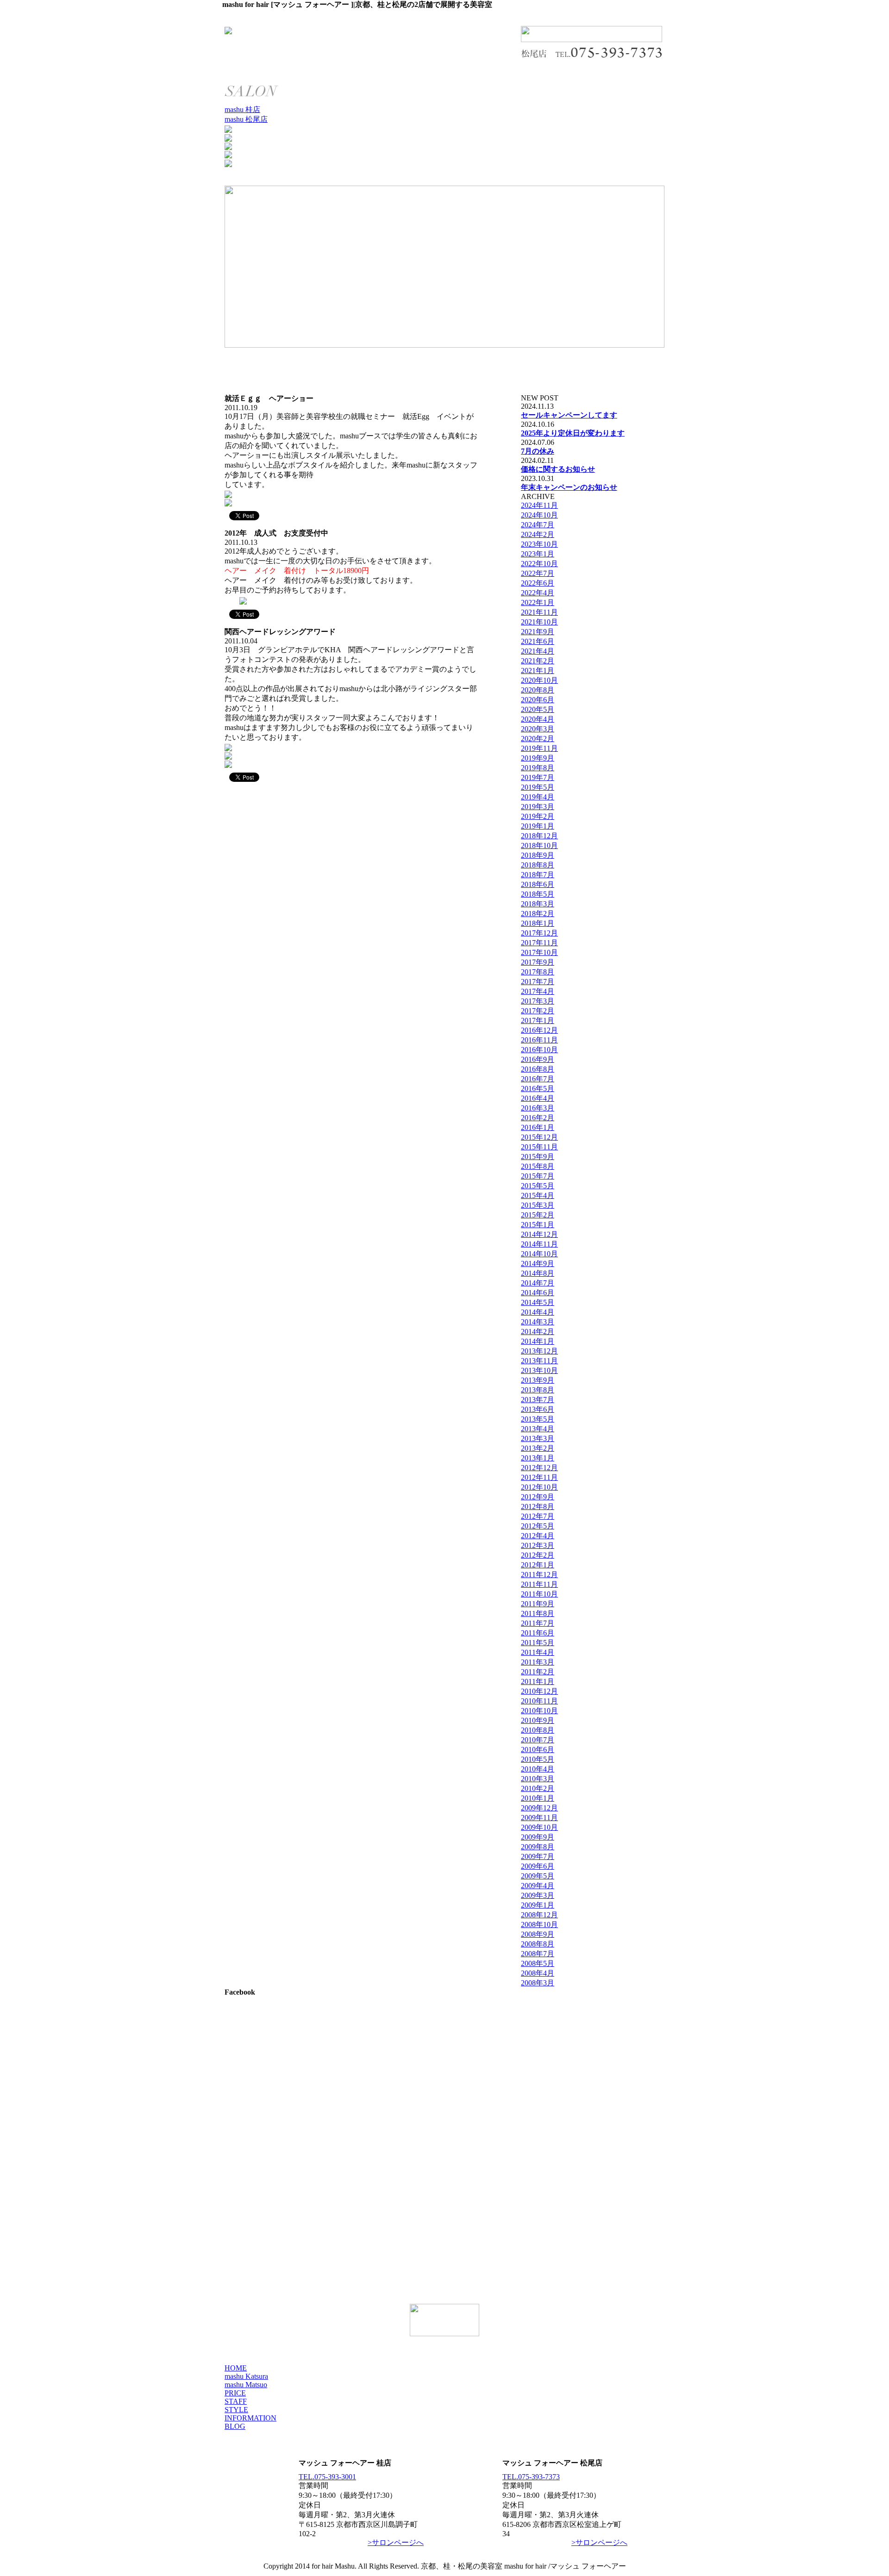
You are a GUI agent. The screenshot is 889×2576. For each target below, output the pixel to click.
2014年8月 (538, 1273)
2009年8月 (538, 1847)
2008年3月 (538, 1983)
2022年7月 (538, 573)
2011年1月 (538, 1681)
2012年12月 (539, 1468)
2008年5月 (538, 1963)
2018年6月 (538, 884)
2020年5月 (538, 709)
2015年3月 (538, 1205)
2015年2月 (538, 1215)
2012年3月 (538, 1545)
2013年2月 (538, 1448)
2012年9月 (538, 1497)
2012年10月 (539, 1487)
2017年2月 (538, 1011)
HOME (236, 2368)
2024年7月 (538, 525)
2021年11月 (539, 612)
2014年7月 (538, 1283)
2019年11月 (539, 748)
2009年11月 (539, 1818)
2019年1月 (538, 826)
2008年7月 (538, 1954)
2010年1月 (538, 1798)
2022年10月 (539, 564)
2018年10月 (539, 845)
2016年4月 (538, 1098)
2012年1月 (538, 1565)
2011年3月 (538, 1662)
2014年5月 (538, 1302)
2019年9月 (538, 758)
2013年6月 (538, 1409)
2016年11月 (539, 1040)
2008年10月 (539, 1924)
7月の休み (538, 451)
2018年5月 (538, 894)
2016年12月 (539, 1030)
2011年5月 (538, 1643)
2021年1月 (538, 671)
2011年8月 (538, 1613)
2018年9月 (538, 855)
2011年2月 (538, 1672)
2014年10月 (539, 1254)
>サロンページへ (396, 2542)
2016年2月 (538, 1118)
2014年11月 (539, 1244)
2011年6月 (538, 1633)
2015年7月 (538, 1176)
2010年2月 (538, 1788)
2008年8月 (538, 1944)
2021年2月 (538, 661)
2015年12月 (539, 1137)
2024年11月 (539, 505)
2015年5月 (538, 1186)
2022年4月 (538, 593)
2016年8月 (538, 1069)
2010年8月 (538, 1730)
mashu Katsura (246, 2376)
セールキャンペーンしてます (569, 415)
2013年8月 (538, 1390)
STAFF (236, 2401)
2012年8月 (538, 1506)
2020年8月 (538, 690)
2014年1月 (538, 1341)
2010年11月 (539, 1701)
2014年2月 (538, 1332)
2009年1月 (538, 1905)
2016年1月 (538, 1127)
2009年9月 (538, 1837)
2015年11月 (539, 1147)
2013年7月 (538, 1400)
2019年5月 (538, 787)
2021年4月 (538, 651)
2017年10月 (539, 952)
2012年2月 (538, 1555)
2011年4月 (538, 1652)
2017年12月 (539, 933)
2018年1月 (538, 923)
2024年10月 (539, 515)
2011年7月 (538, 1623)
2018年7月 (538, 875)
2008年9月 (538, 1934)
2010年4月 (538, 1769)
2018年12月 (539, 836)
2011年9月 (538, 1604)
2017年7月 (538, 982)
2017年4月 (538, 991)
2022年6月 (538, 583)
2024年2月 (538, 534)
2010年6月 (538, 1750)
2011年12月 (539, 1575)
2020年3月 (538, 729)
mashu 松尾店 (246, 119)
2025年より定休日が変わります (573, 433)
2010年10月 (539, 1711)
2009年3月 (538, 1895)
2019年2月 (538, 816)
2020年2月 (538, 739)
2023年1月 (538, 554)
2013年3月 (538, 1438)
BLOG (235, 2426)
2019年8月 (538, 768)
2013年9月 (538, 1380)
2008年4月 (538, 1973)
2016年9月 (538, 1059)
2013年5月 (538, 1419)
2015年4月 (538, 1195)
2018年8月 (538, 865)
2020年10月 (539, 680)
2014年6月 (538, 1293)
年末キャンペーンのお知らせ (569, 487)
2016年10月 (539, 1050)
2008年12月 (539, 1915)
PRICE (235, 2393)
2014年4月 (538, 1312)
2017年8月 (538, 972)
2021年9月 (538, 632)
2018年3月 (538, 904)
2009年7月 (538, 1856)
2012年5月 (538, 1526)
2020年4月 (538, 719)
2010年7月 (538, 1740)
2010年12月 (539, 1691)
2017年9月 (538, 962)
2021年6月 (538, 641)
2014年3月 (538, 1322)
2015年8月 (538, 1166)
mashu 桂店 (242, 109)
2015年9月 (538, 1157)
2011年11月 (539, 1584)
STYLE (236, 2410)
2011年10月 (539, 1594)
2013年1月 (538, 1458)
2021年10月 (539, 622)
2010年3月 (538, 1779)
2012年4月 (538, 1536)
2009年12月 (539, 1808)
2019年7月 (538, 777)
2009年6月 (538, 1866)
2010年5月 (538, 1759)
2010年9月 (538, 1720)
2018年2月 (538, 914)
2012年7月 (538, 1516)
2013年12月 (539, 1351)
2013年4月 (538, 1429)
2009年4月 (538, 1886)
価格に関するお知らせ (558, 469)
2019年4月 (538, 797)
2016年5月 (538, 1088)
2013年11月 (539, 1361)
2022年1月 (538, 602)
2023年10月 (539, 544)
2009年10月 (539, 1827)
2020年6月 (538, 700)
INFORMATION (250, 2418)
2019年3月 (538, 807)
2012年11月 (539, 1477)
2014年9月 (538, 1263)
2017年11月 (539, 943)
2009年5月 (538, 1876)
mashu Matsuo (246, 2385)
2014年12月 (539, 1234)
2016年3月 (538, 1108)
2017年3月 (538, 1001)
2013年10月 (539, 1370)
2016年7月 (538, 1079)
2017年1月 (538, 1020)
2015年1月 (538, 1225)
